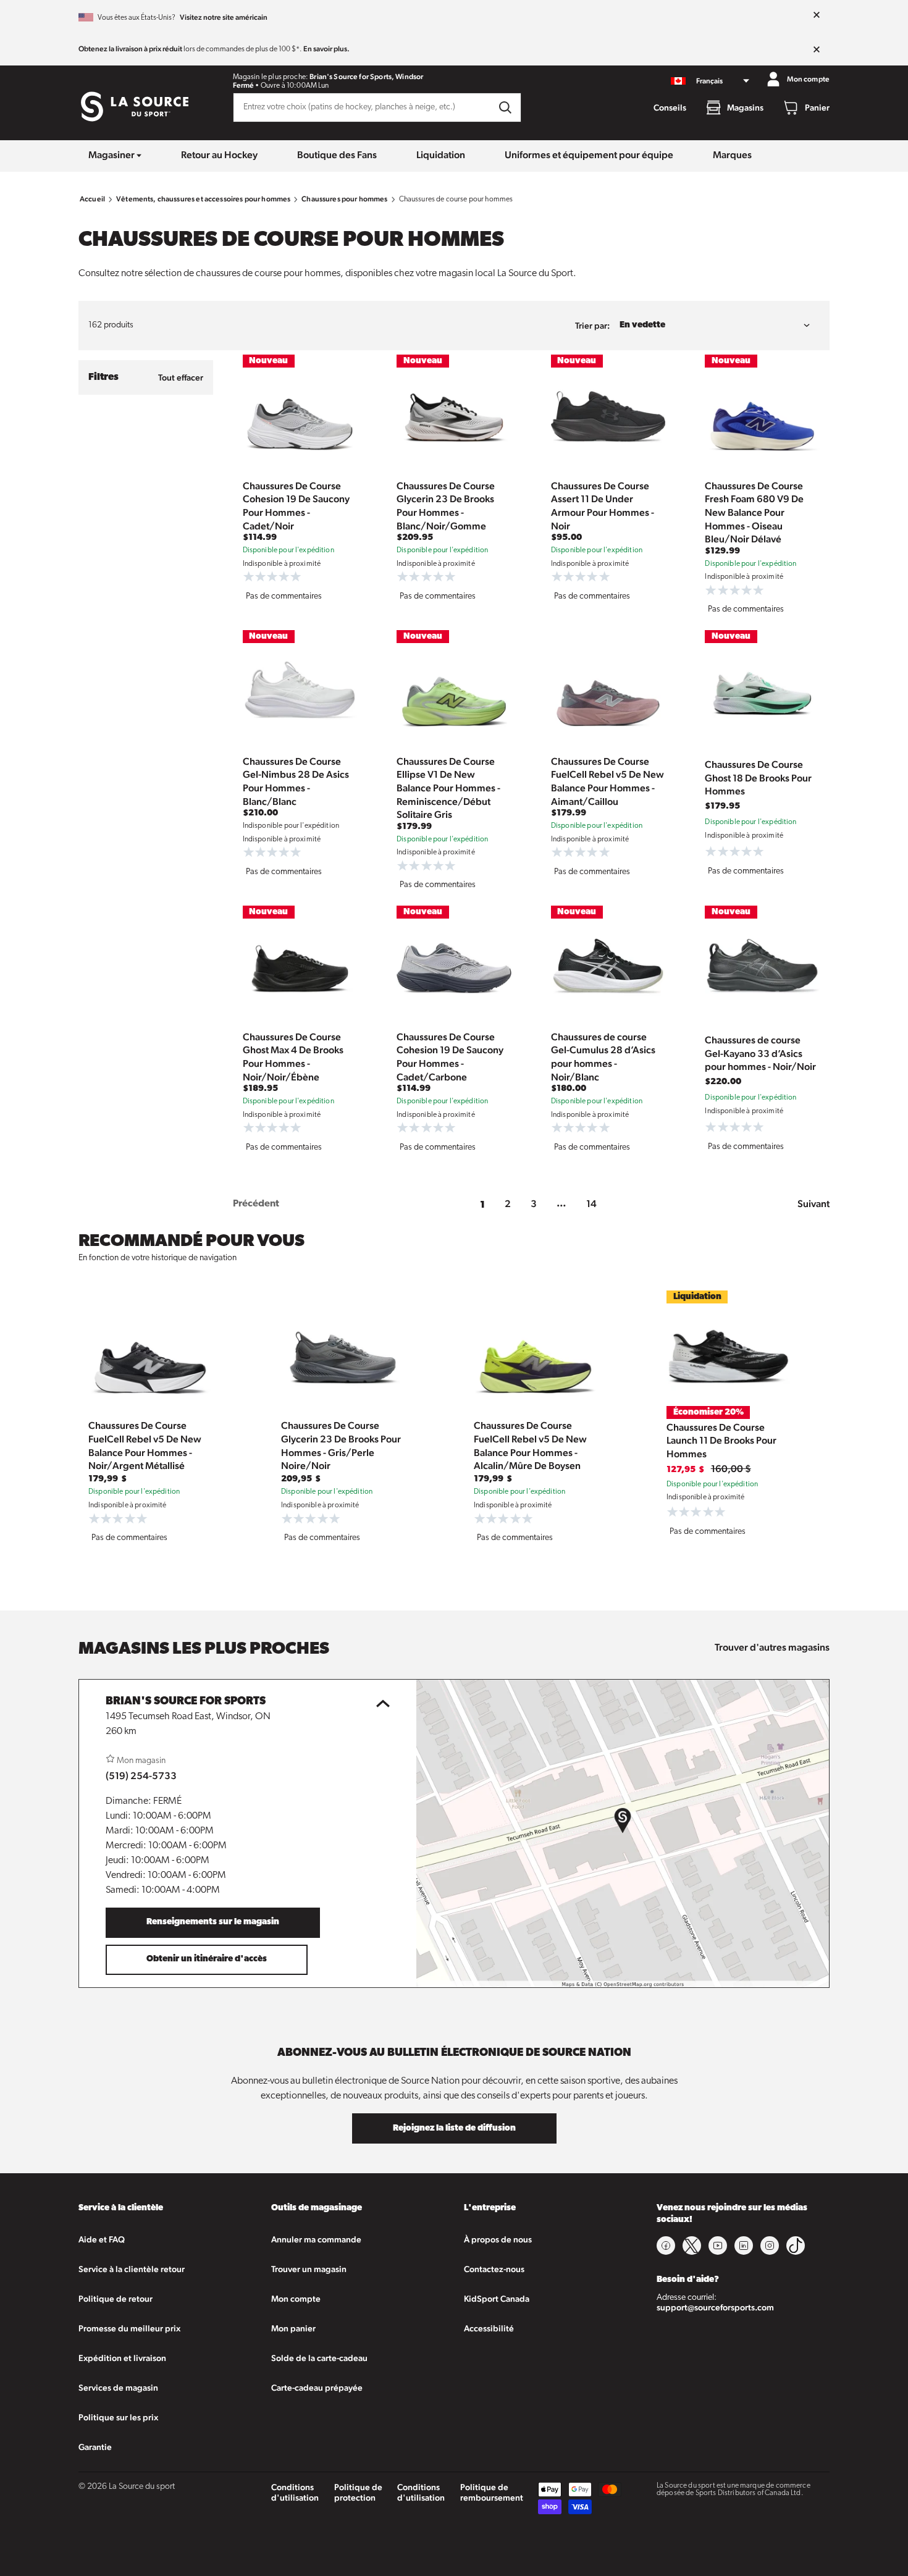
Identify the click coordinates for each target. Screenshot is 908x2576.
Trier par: (592, 326)
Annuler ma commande (316, 2239)
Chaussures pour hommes (344, 199)
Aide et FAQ (102, 2239)
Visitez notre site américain (224, 17)
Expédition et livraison (122, 2358)
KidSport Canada (497, 2299)
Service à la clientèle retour (132, 2269)
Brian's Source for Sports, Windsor (366, 77)
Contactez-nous (494, 2269)
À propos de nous (498, 2239)
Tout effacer (181, 377)
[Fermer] (817, 15)
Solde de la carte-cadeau (319, 2358)
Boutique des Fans (337, 155)
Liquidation (441, 155)
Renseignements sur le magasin (213, 1922)
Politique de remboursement (492, 2492)
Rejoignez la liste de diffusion (454, 2128)
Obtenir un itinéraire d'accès (207, 1959)
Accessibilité (489, 2328)
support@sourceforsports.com (715, 2307)
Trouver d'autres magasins (772, 1647)
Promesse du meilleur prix (129, 2328)
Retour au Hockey (219, 155)
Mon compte (296, 2299)
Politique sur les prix (118, 2417)
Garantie (95, 2447)
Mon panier (293, 2328)
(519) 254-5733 (141, 1776)
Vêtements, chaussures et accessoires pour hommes (203, 199)
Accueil (92, 199)
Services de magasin (118, 2388)
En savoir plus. (326, 49)
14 (591, 1204)
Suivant (813, 1204)
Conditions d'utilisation (295, 2492)
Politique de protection (358, 2492)
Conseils (670, 107)
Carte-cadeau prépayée (317, 2388)
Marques (732, 155)
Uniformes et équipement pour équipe (589, 155)
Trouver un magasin (309, 2269)
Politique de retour (116, 2299)
